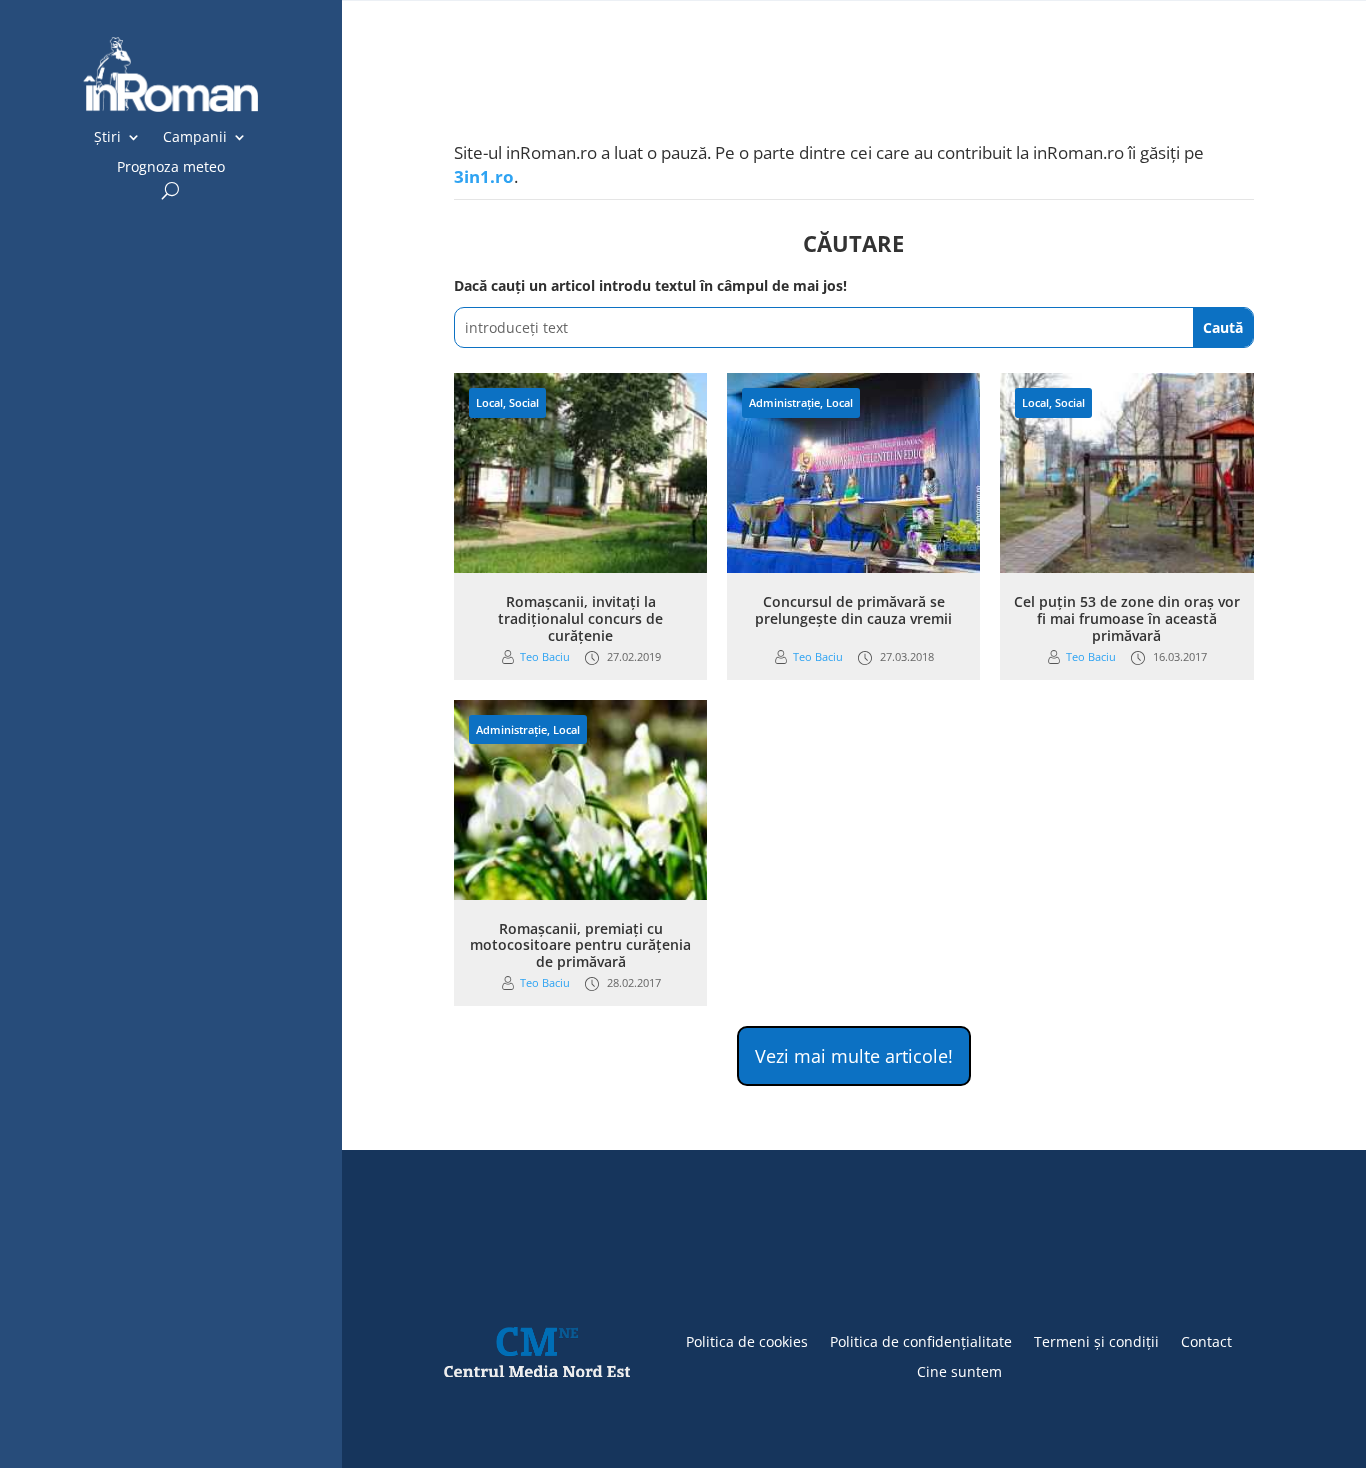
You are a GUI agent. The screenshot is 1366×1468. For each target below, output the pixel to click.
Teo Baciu (545, 656)
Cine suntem (959, 1370)
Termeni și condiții (1096, 1340)
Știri (107, 138)
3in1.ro (484, 176)
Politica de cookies (747, 1340)
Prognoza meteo (171, 168)
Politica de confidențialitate (921, 1340)
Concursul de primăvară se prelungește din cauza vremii (853, 610)
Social (524, 402)
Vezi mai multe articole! (854, 1056)
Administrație (784, 402)
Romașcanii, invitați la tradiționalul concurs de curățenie (580, 618)
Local (489, 402)
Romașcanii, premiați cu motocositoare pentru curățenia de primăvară (580, 945)
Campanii (195, 138)
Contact (1206, 1340)
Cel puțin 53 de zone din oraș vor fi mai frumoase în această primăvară (1127, 618)
